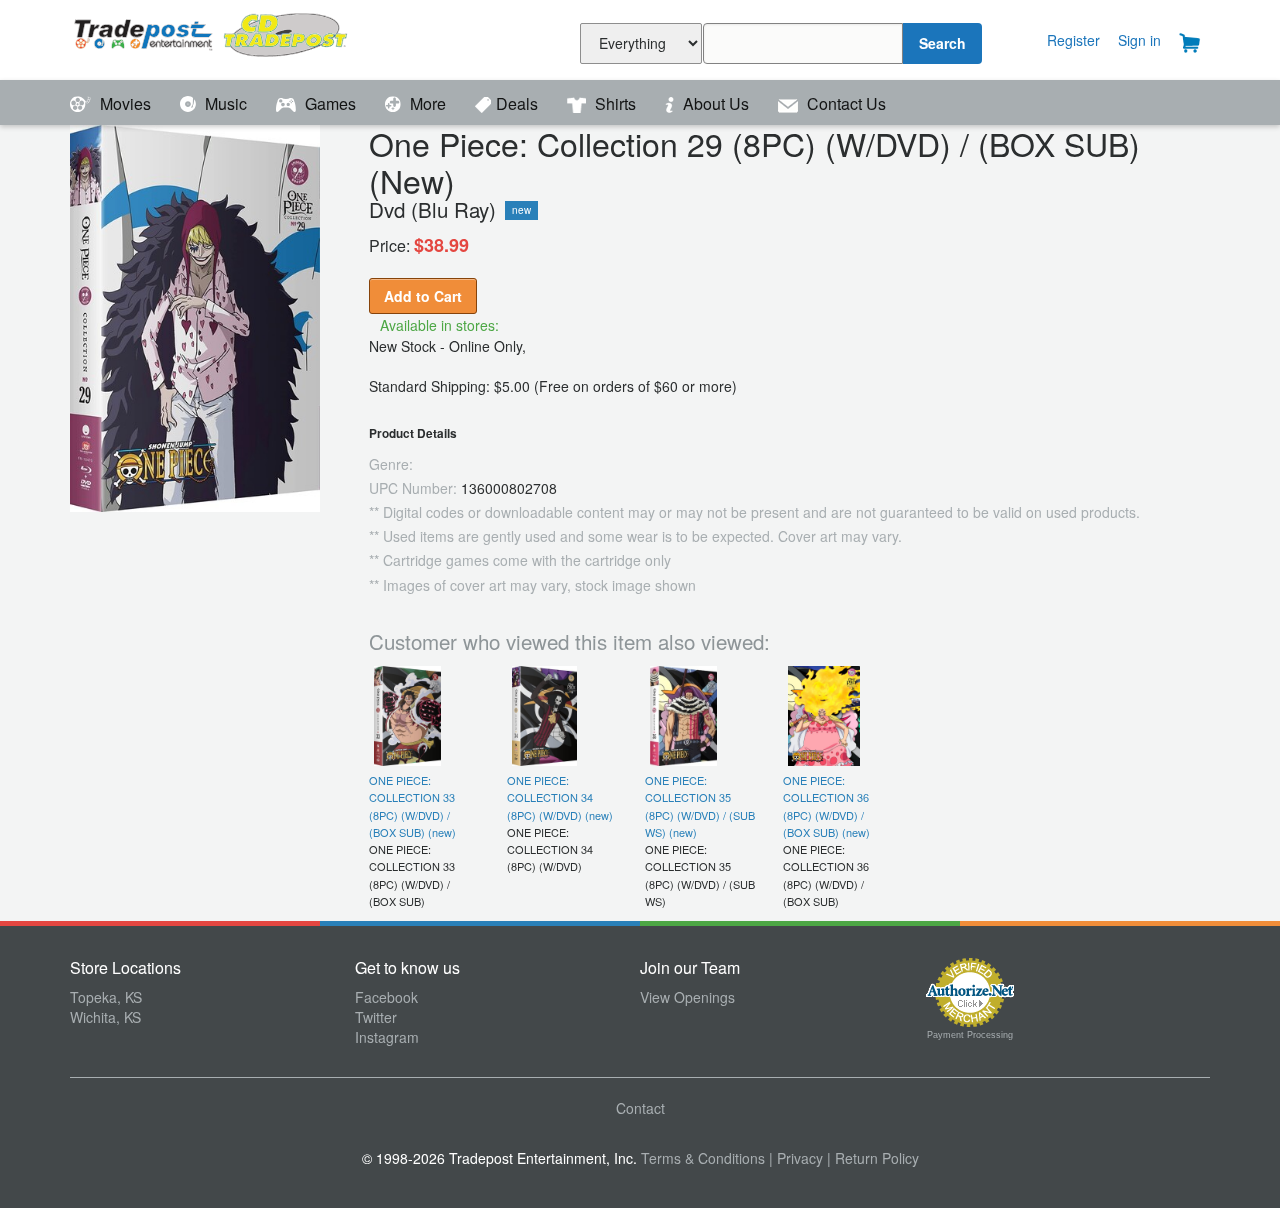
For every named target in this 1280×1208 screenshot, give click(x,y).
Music (226, 103)
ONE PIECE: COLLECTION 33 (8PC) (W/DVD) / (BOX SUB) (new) (412, 806)
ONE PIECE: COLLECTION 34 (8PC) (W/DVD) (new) (560, 797)
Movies (125, 103)
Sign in (1139, 40)
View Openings (687, 997)
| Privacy (796, 1158)
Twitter (376, 1017)
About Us (716, 103)
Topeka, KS (106, 997)
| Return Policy (873, 1158)
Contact (640, 1108)
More (428, 103)
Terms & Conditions (703, 1158)
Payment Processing (970, 1035)
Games (330, 103)
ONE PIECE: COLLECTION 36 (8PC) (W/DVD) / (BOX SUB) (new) (826, 806)
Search (942, 43)
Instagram (387, 1037)
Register (1073, 40)
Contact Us (844, 103)
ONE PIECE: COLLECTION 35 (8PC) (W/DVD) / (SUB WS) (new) (700, 806)
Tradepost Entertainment (212, 37)
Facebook (386, 997)
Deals (519, 103)
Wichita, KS (105, 1017)
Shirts (615, 103)
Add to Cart (423, 296)
